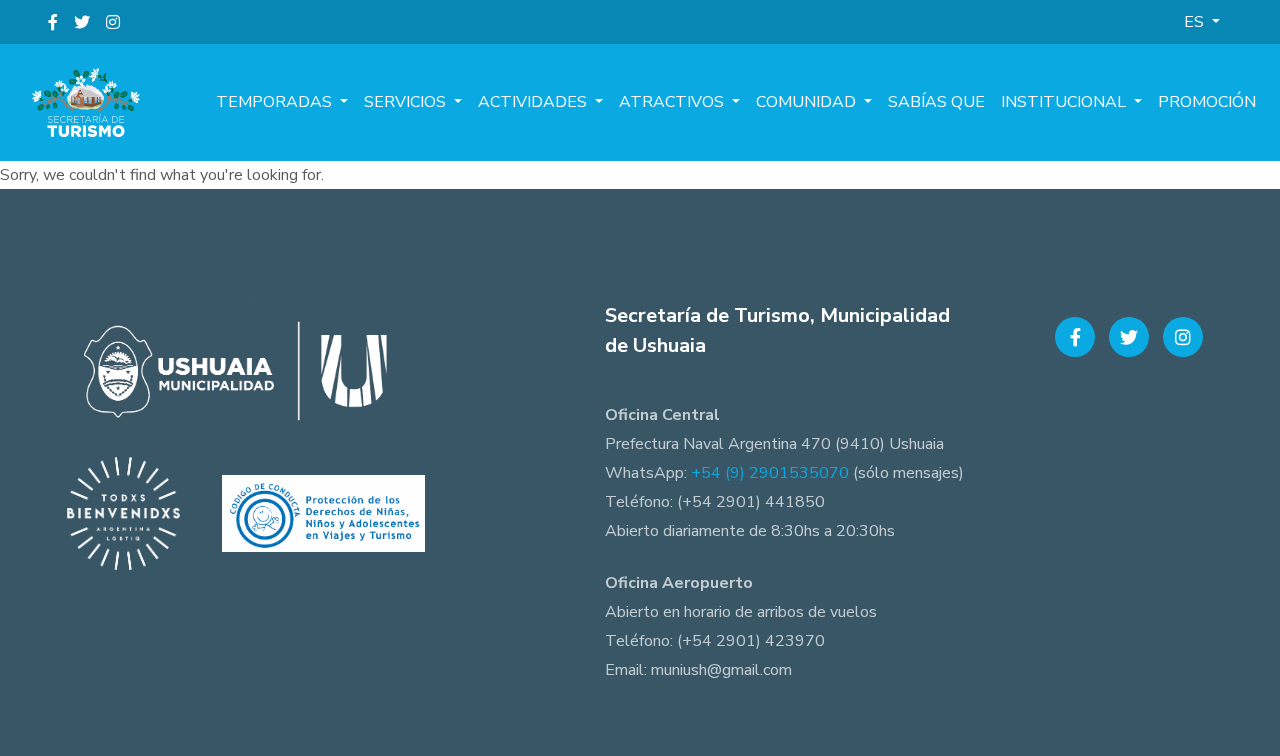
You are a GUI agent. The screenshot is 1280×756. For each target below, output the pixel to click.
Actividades (534, 102)
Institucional (1065, 102)
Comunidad (808, 102)
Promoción (1207, 102)
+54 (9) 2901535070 (770, 473)
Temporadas (276, 102)
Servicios (407, 102)
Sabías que (936, 102)
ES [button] (1196, 22)
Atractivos (673, 102)
